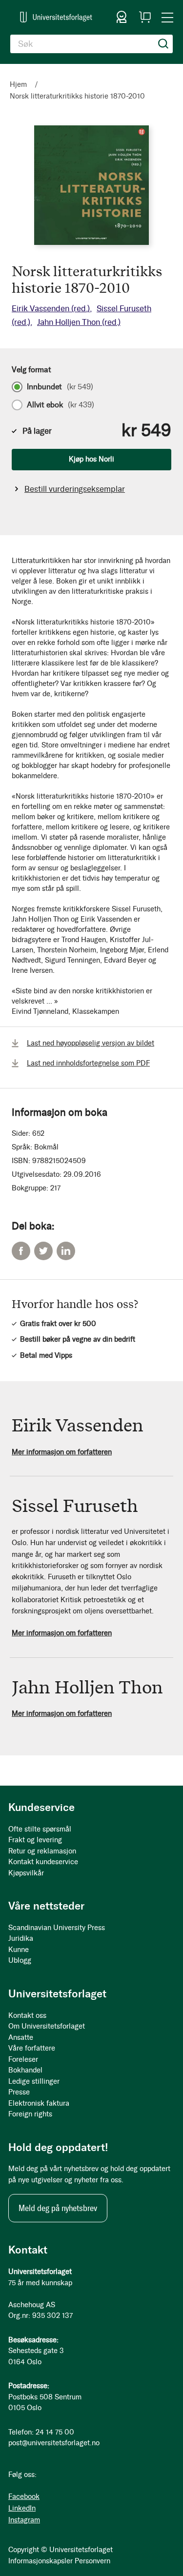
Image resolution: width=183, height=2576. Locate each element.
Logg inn (122, 17)
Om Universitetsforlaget (47, 2026)
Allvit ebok (61, 405)
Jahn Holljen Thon (79, 322)
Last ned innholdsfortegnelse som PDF (88, 1063)
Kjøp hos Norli (91, 459)
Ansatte (21, 2037)
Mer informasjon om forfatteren (62, 1452)
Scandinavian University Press (57, 1928)
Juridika (21, 1938)
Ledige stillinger (34, 2081)
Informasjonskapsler (41, 2561)
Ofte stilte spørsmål (40, 1829)
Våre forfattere (32, 2048)
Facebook (21, 1251)
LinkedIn (66, 1251)
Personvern (92, 2561)
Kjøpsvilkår (26, 1873)
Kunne (19, 1950)
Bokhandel (25, 2070)
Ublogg (20, 1960)
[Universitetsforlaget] (56, 17)
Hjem (18, 84)
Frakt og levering (35, 1840)
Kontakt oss (27, 2015)
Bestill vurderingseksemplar (75, 489)
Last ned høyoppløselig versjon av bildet (91, 1043)
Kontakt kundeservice (43, 1862)
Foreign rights (30, 2114)
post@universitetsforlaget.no (54, 2443)
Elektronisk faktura (39, 2103)
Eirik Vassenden (51, 308)
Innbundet (60, 387)
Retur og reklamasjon (42, 1851)
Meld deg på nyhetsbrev (58, 2208)
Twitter (43, 1251)
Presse (19, 2092)
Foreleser (23, 2059)
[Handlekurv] (145, 17)
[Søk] (163, 44)
